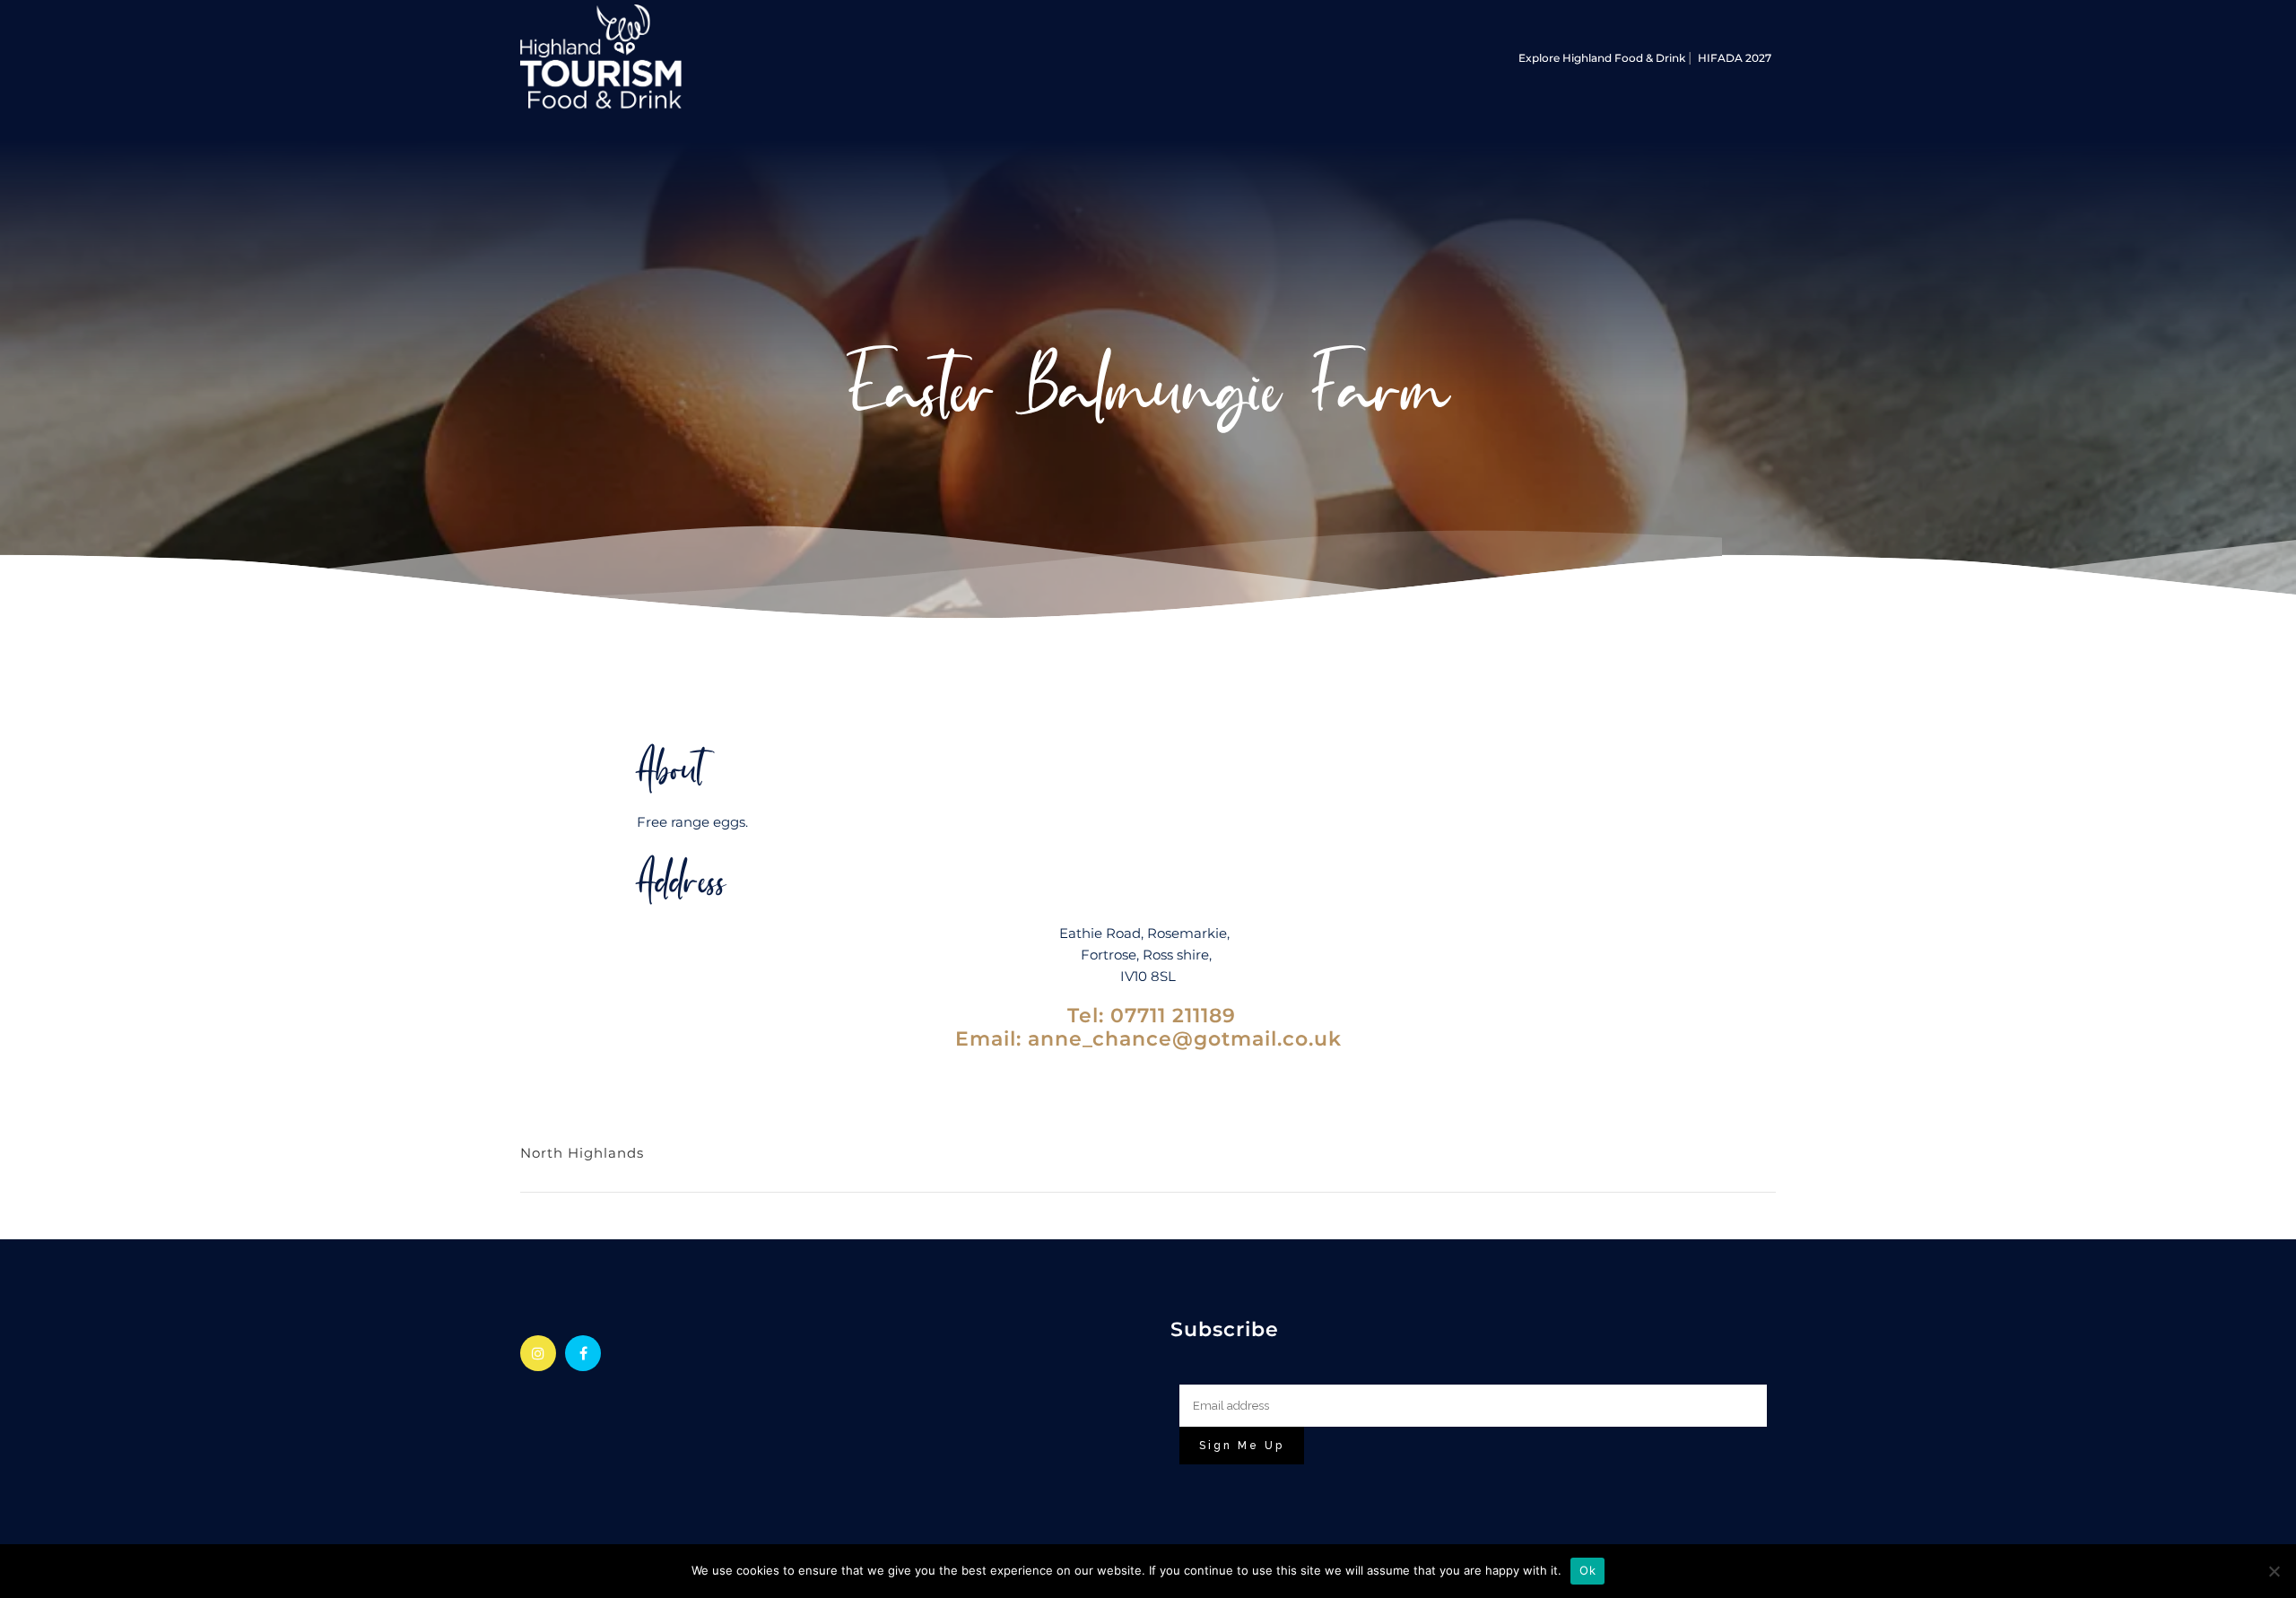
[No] (2274, 1571)
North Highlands (582, 1153)
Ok (1587, 1570)
